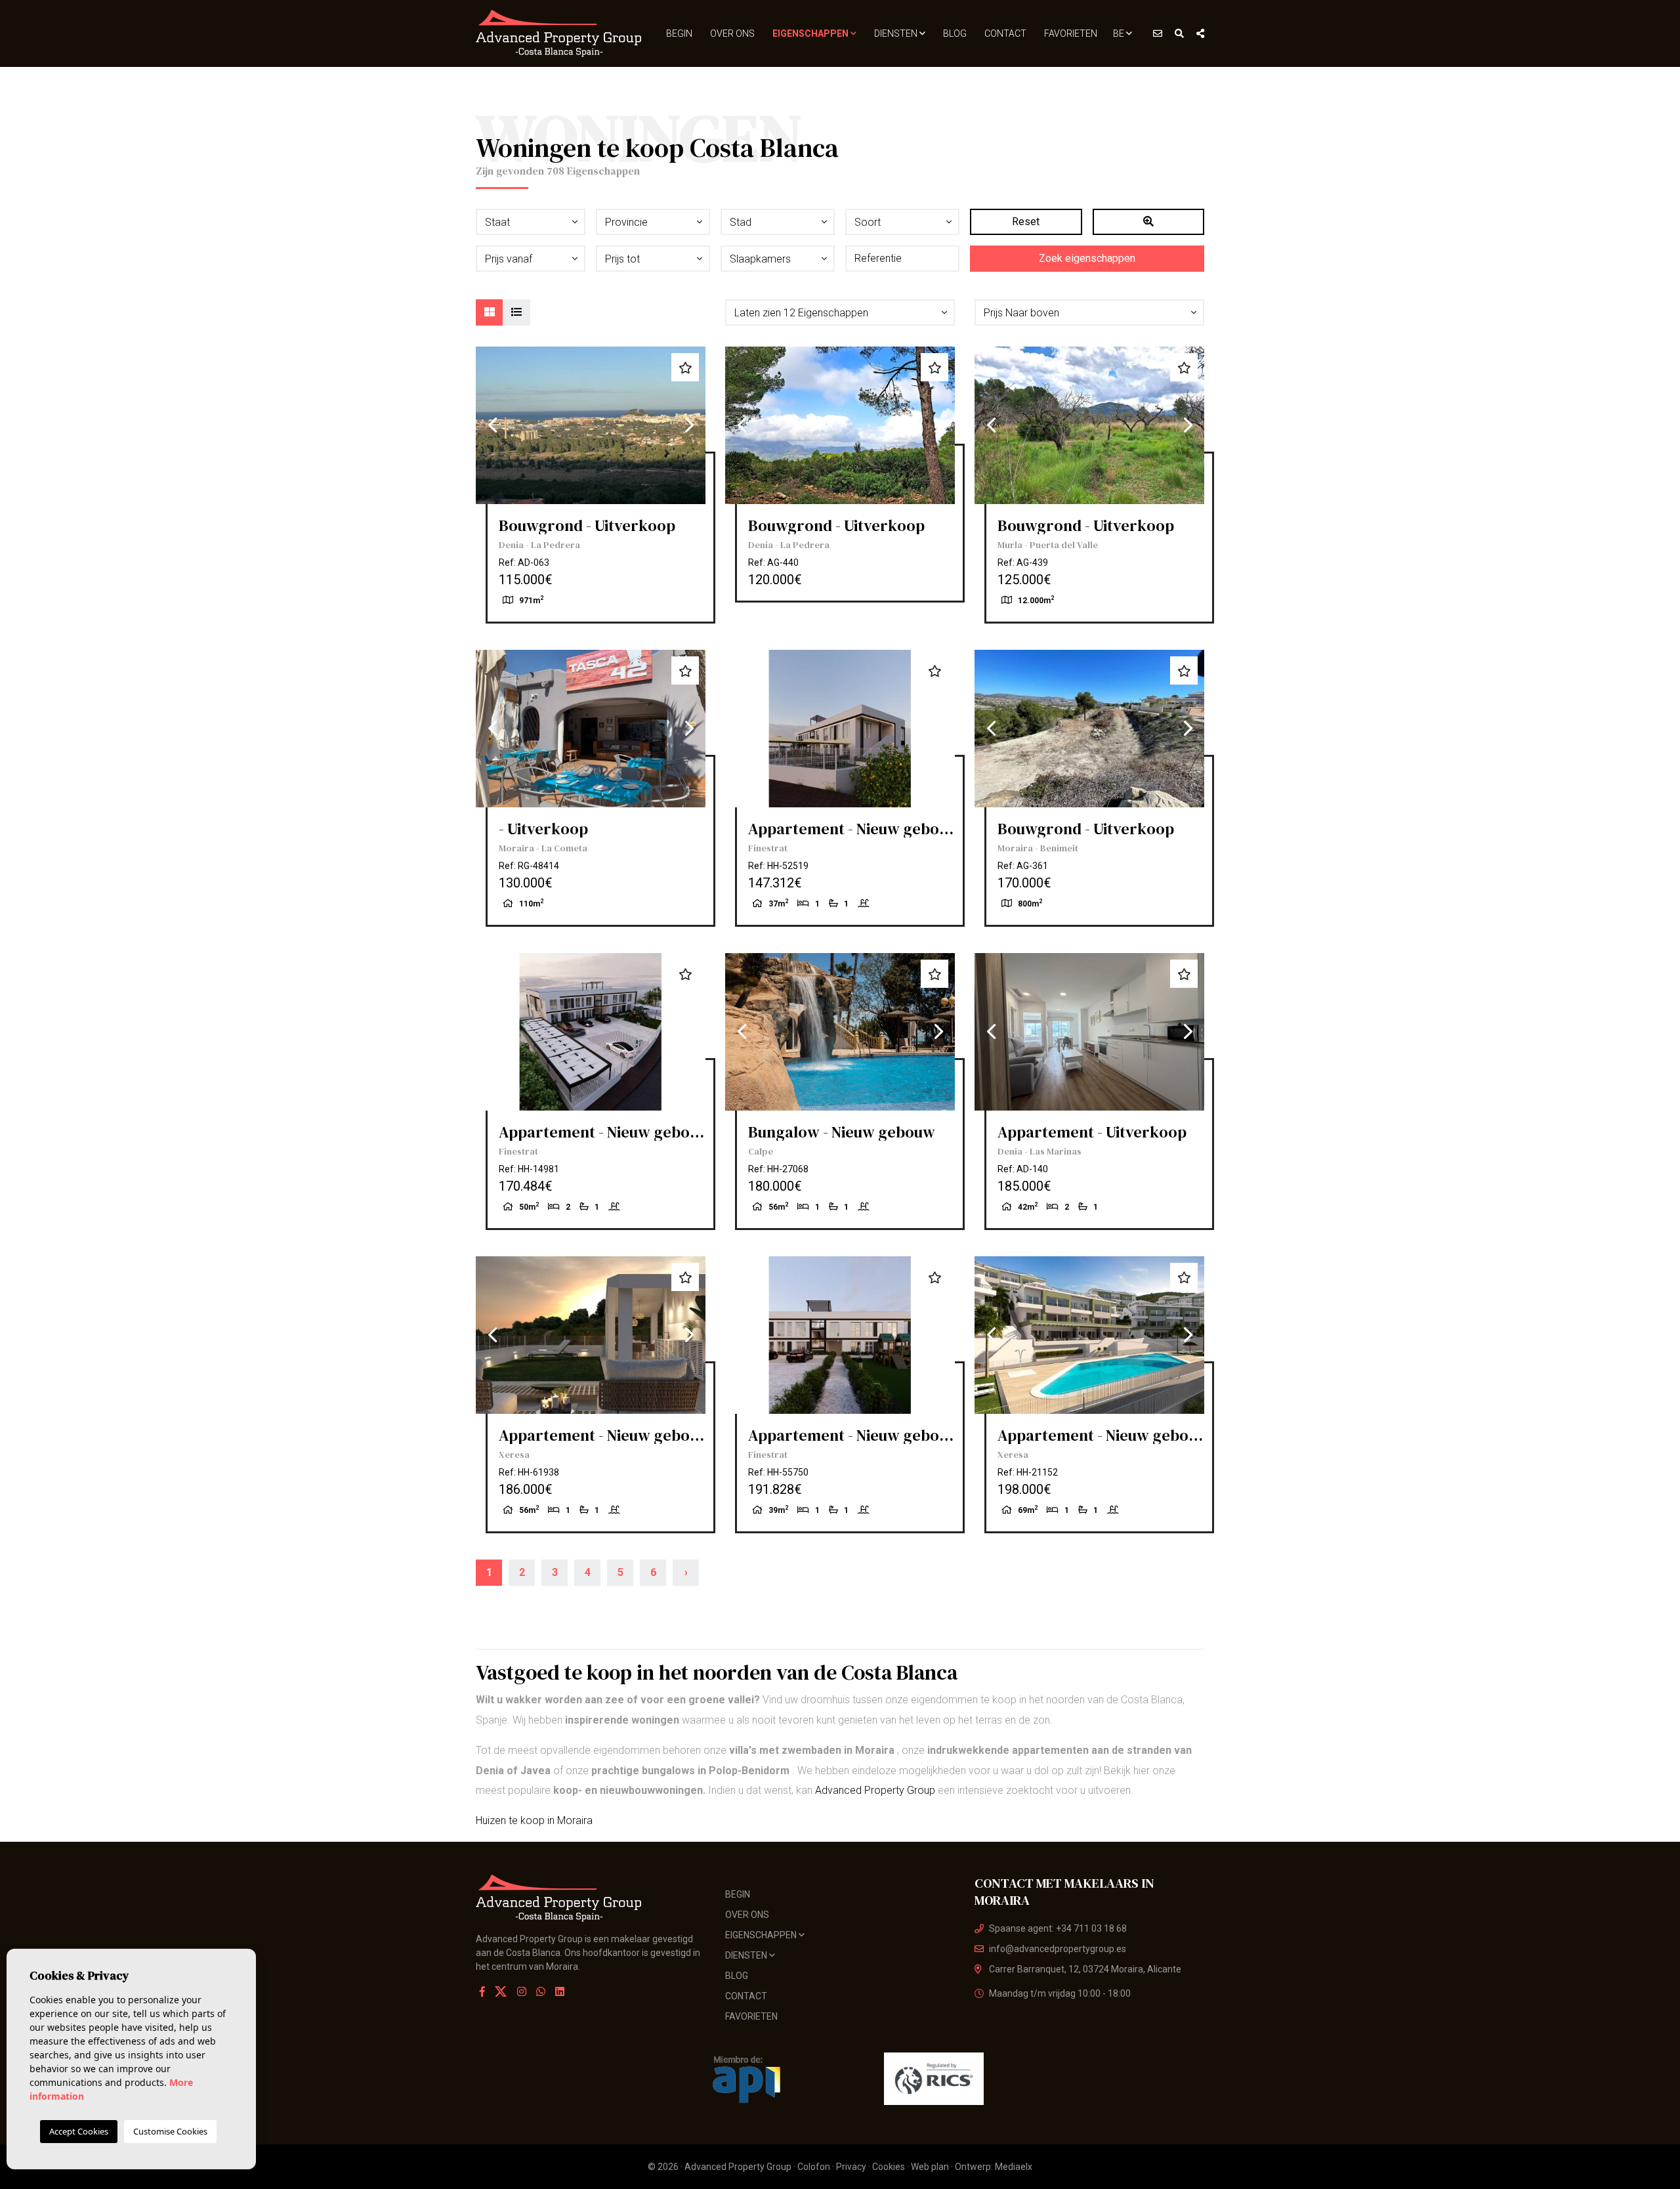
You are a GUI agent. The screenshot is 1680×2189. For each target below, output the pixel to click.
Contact (1005, 33)
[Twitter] (502, 1992)
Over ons (732, 33)
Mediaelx (1014, 2167)
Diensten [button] (897, 33)
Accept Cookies (79, 2131)
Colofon (814, 2167)
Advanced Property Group (875, 1790)
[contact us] (1158, 33)
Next (689, 425)
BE (1120, 33)
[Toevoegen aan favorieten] (685, 367)
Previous (492, 425)
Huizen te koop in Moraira (534, 1820)
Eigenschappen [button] (811, 33)
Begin (679, 33)
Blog (955, 33)
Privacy (851, 2167)
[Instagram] (522, 1992)
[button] (840, 312)
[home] (559, 33)
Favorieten (1071, 33)
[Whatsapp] (541, 1992)
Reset (1026, 222)
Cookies (889, 2167)
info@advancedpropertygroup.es (1058, 1949)
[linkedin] (560, 1992)
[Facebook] (482, 1992)
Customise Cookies (170, 2131)
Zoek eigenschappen (1087, 258)
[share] (1200, 33)
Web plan (930, 2167)
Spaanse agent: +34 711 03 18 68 (1058, 1928)
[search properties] (1179, 33)
